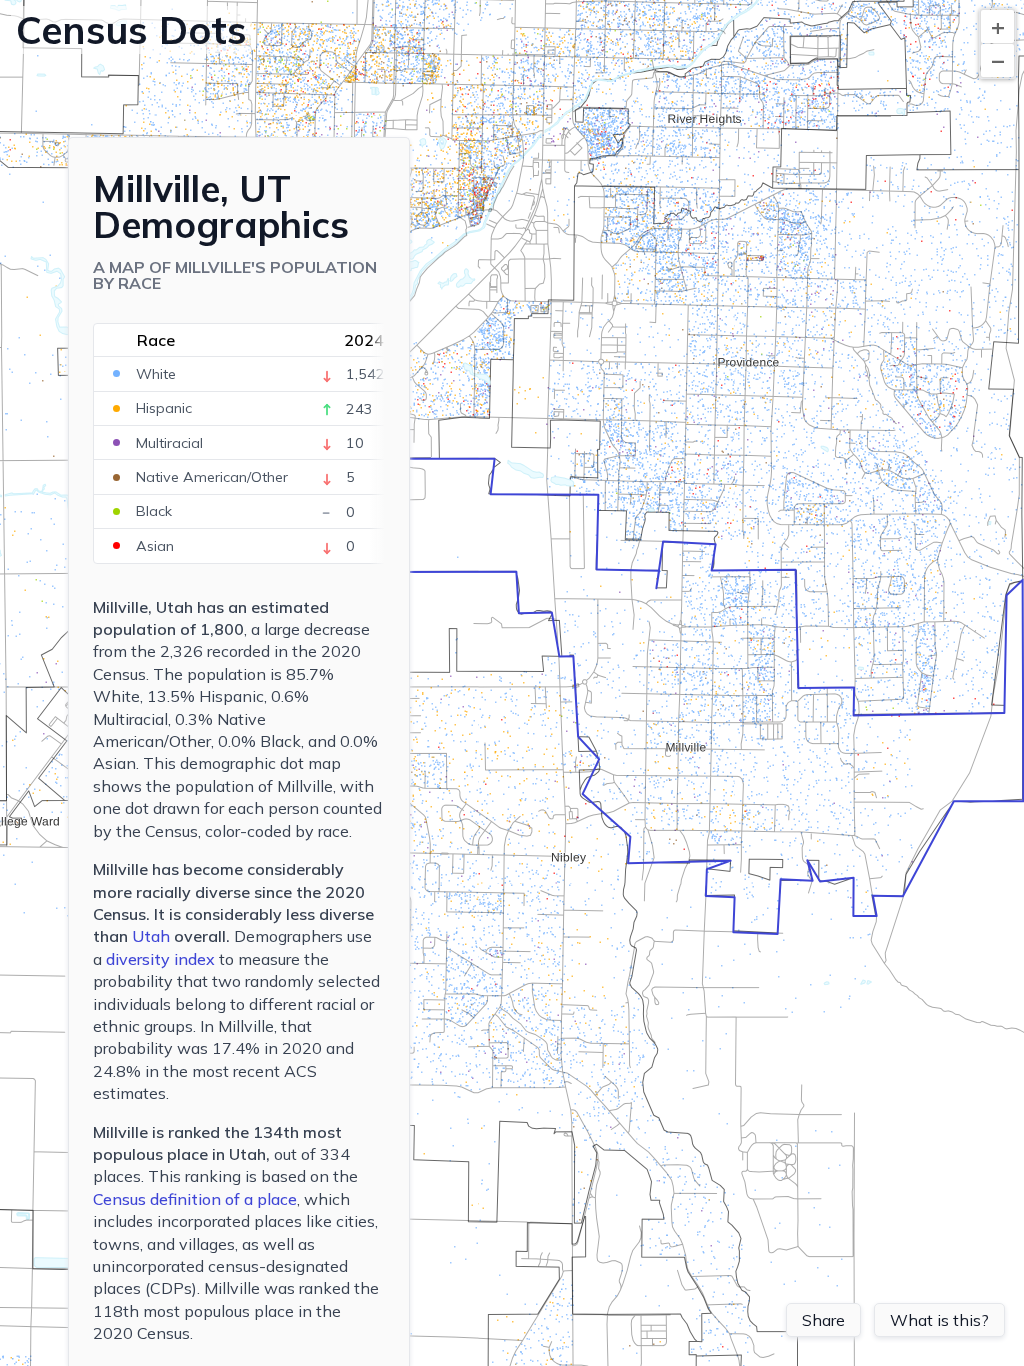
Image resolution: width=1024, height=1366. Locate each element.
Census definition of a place (195, 1199)
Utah (151, 936)
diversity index (160, 959)
